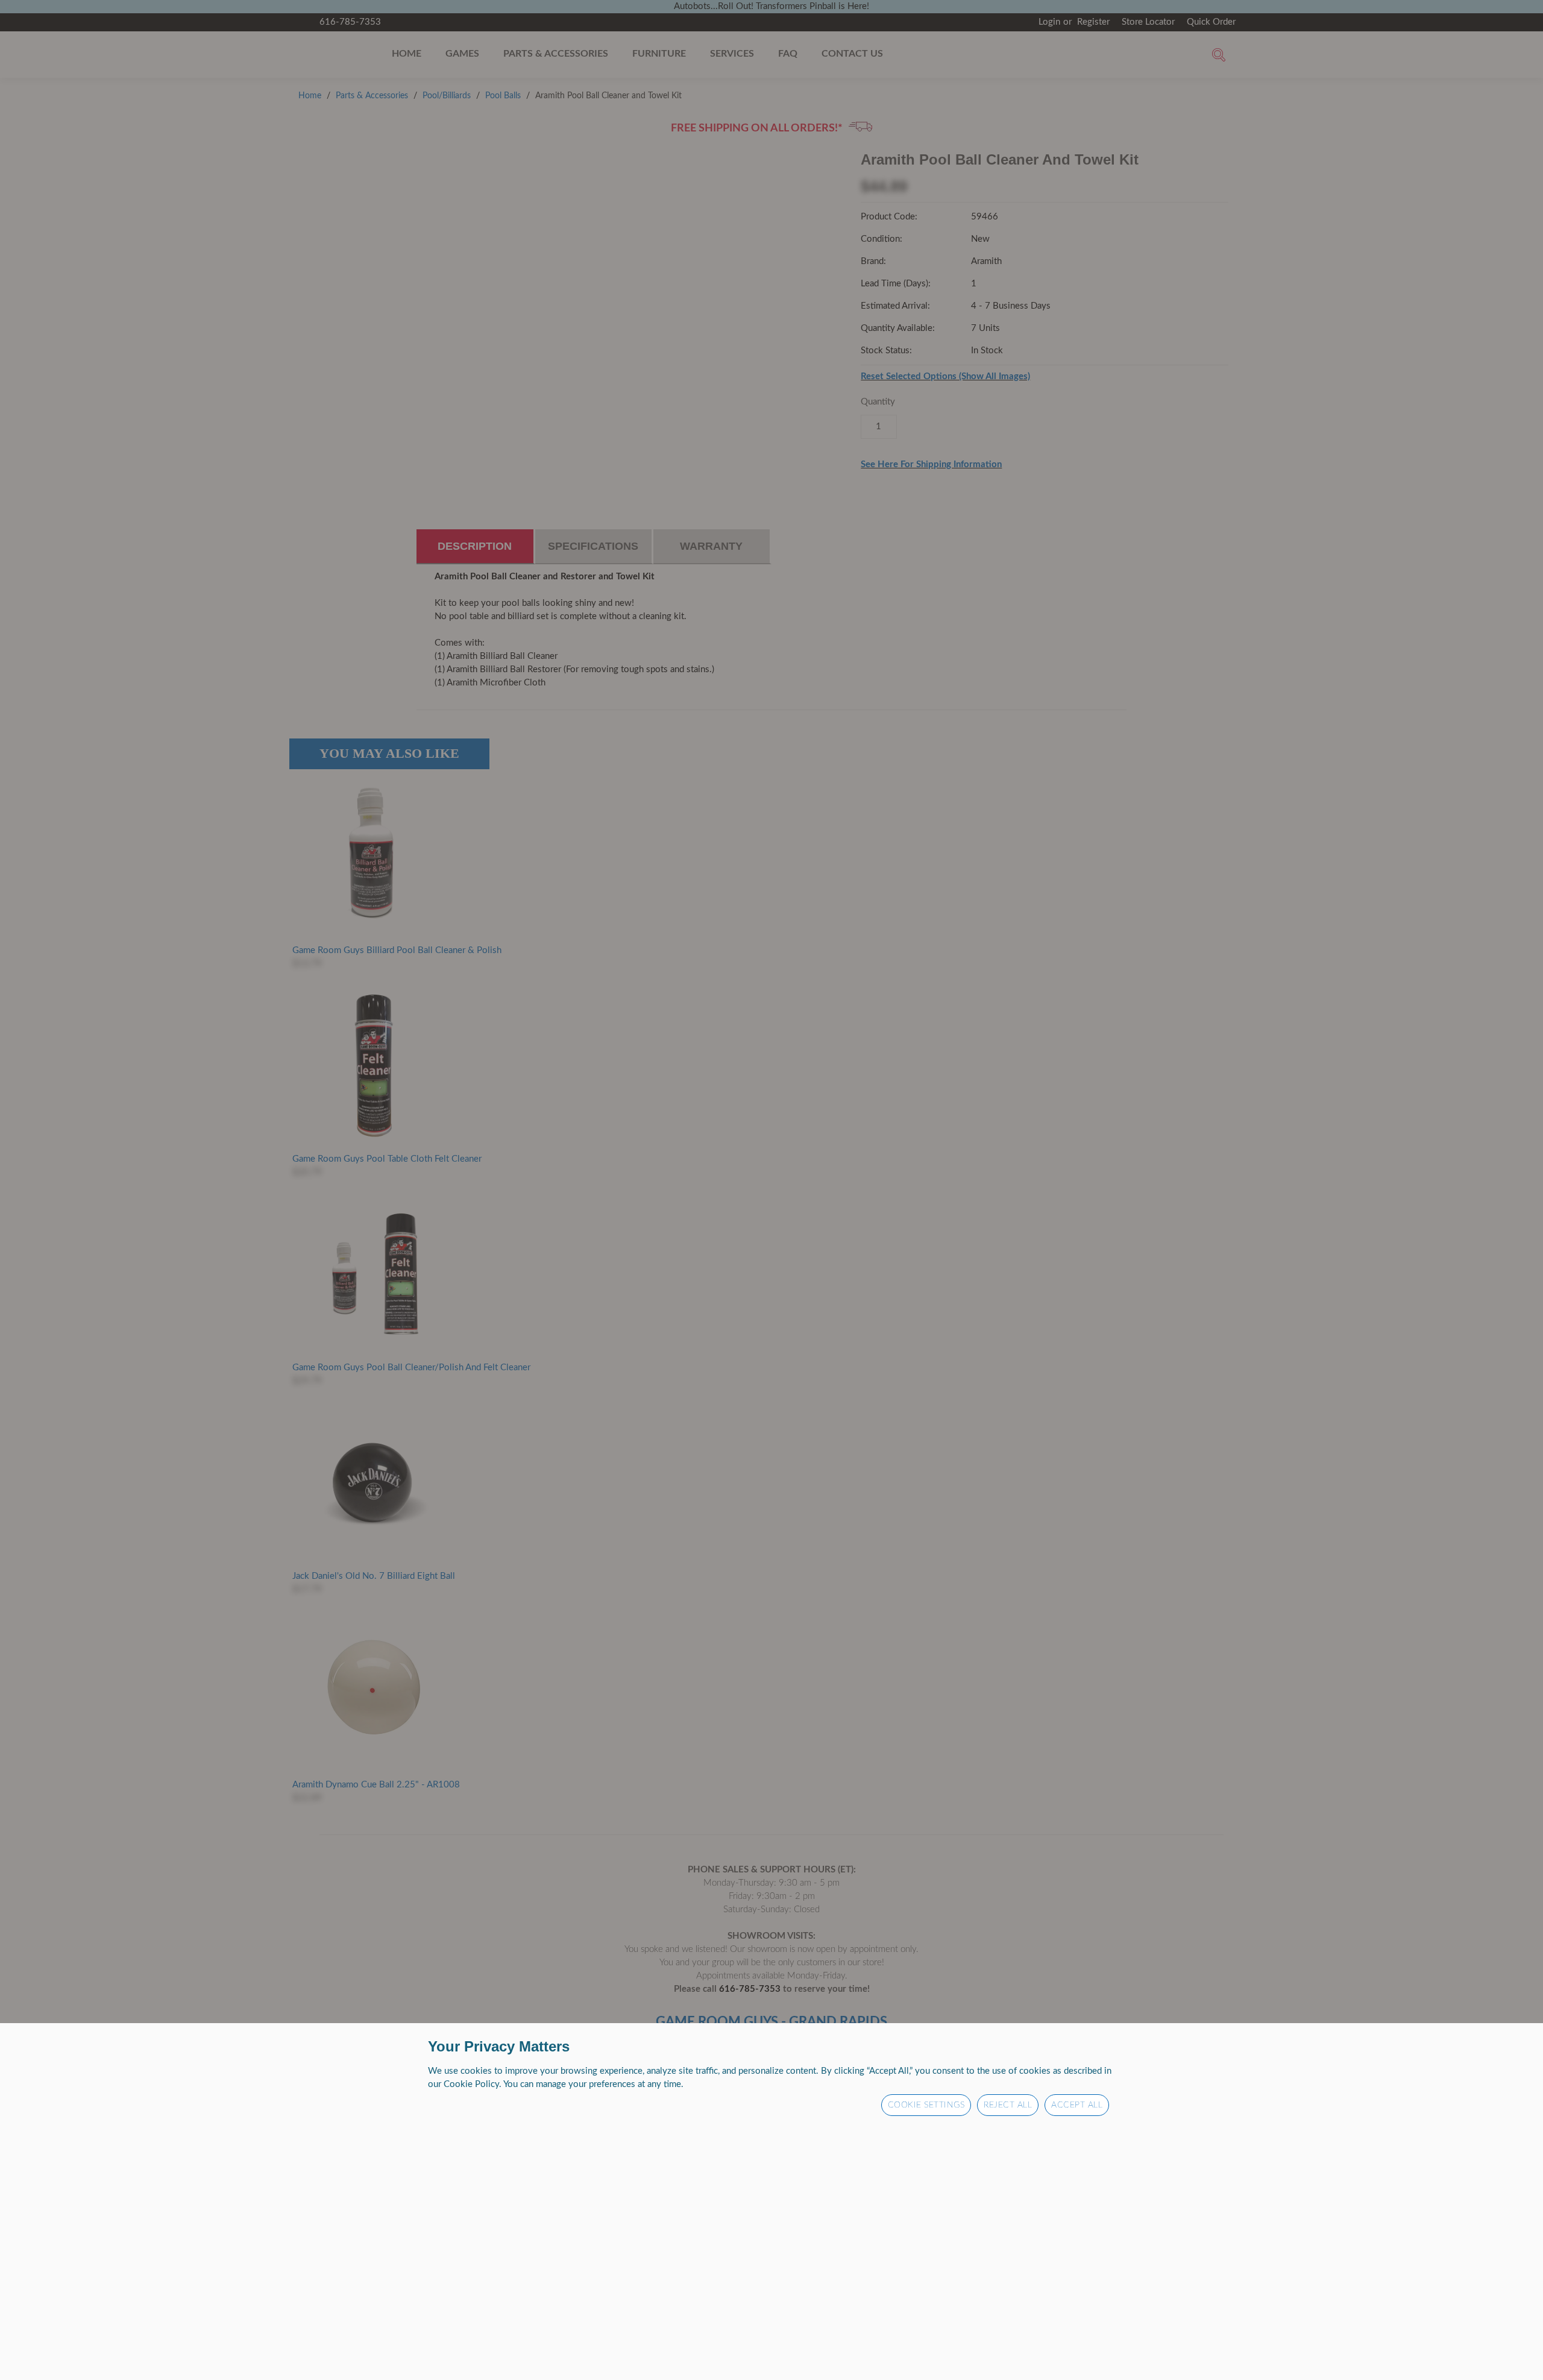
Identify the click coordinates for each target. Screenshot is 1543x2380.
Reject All (1008, 2105)
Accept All (1077, 2105)
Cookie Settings (926, 2105)
